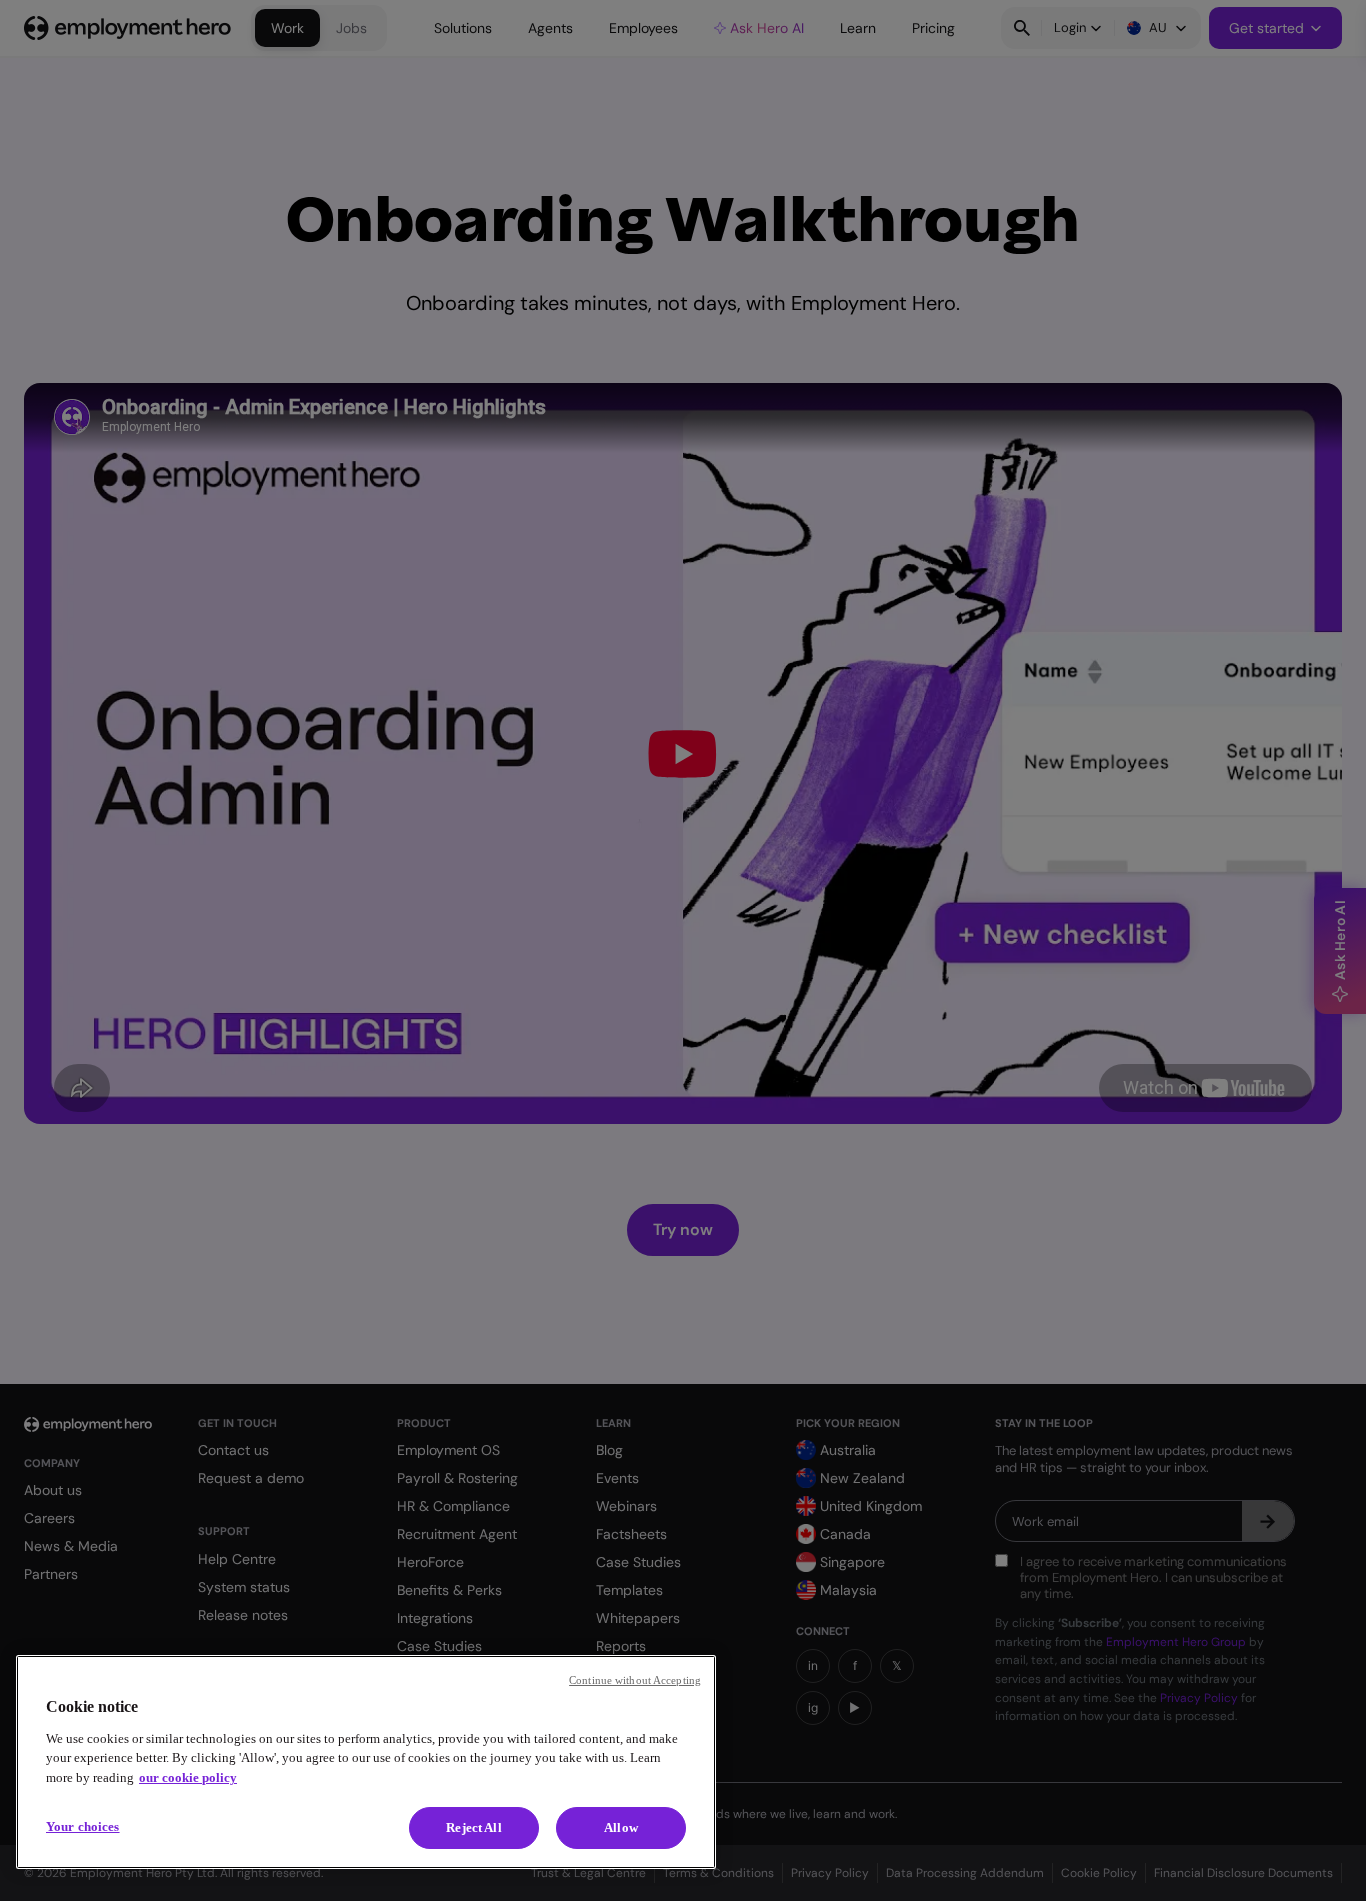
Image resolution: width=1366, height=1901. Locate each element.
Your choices (83, 1826)
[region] (366, 1762)
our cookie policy (188, 1777)
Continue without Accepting (635, 1680)
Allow (621, 1827)
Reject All (473, 1827)
